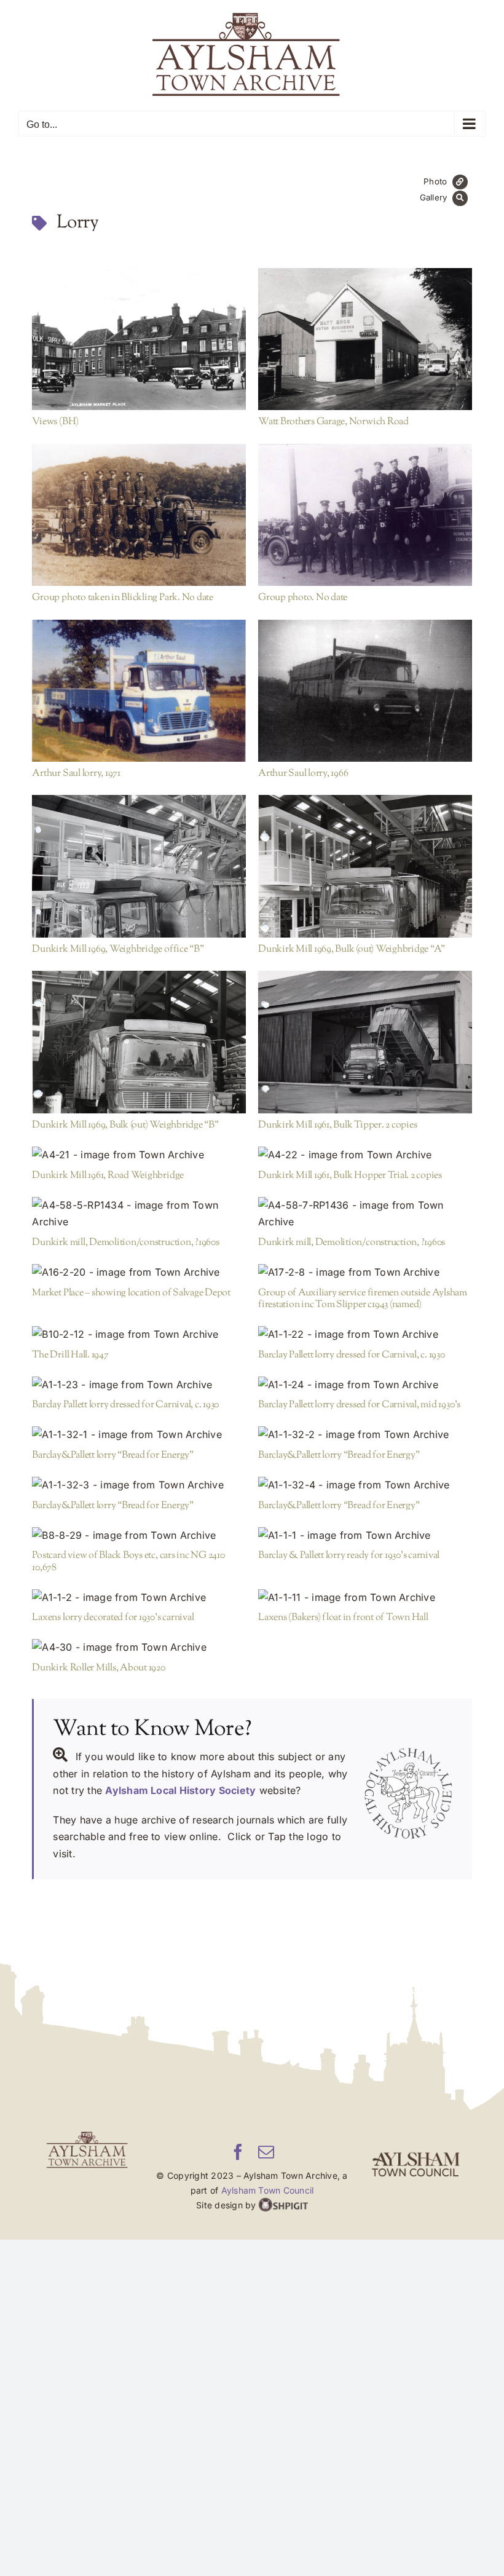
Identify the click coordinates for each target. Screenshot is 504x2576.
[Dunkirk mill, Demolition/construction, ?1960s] (139, 1214)
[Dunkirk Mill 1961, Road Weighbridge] (139, 1155)
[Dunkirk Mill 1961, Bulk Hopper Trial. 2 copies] (365, 1155)
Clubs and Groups (183, 529)
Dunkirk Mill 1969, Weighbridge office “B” (119, 859)
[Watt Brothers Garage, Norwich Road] (365, 339)
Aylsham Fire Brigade (101, 529)
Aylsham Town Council (268, 2190)
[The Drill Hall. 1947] (139, 1335)
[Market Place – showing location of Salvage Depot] (139, 1273)
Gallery (159, 332)
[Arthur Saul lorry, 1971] (139, 691)
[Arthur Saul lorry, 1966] (365, 691)
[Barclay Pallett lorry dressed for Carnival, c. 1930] (365, 1335)
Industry (174, 881)
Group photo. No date (345, 508)
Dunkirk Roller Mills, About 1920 (119, 1641)
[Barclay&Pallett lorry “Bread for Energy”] (139, 1435)
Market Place (114, 354)
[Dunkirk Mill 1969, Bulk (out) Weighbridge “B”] (139, 1042)
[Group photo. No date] (365, 515)
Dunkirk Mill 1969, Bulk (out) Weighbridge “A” (345, 859)
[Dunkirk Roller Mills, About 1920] (139, 1648)
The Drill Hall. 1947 (70, 1355)
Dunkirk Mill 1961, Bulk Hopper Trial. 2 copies (345, 1148)
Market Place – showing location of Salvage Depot (119, 1266)
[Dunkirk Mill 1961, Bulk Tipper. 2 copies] (365, 1042)
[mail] (266, 2152)
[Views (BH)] (139, 339)
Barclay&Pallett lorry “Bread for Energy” (119, 1428)
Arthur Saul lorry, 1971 (119, 684)
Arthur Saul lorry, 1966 (345, 684)
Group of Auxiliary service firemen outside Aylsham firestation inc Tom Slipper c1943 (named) (345, 1266)
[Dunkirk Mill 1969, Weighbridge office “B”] (139, 866)
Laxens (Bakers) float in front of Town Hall (345, 1590)
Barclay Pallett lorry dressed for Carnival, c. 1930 (345, 1328)
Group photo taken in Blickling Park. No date (119, 508)
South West (167, 354)
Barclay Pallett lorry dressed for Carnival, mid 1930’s (345, 1378)
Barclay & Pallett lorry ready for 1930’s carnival (345, 1528)
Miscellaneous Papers (118, 705)
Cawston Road (81, 1343)
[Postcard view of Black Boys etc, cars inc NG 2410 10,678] (139, 1536)
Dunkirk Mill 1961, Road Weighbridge (119, 1148)
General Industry (121, 881)
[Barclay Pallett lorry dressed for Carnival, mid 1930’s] (365, 1385)
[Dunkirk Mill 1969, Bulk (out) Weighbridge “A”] (365, 866)
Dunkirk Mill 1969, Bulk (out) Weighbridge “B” (119, 1035)
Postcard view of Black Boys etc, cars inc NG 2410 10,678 (119, 1528)
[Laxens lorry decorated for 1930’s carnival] (139, 1598)
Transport (185, 705)
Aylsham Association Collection (365, 354)
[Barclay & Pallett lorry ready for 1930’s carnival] (365, 1536)
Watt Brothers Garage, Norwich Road (345, 332)
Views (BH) (119, 332)
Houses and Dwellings (159, 1343)
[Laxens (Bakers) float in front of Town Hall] (365, 1598)
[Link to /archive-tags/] (39, 223)
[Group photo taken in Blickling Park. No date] (139, 515)
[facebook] (238, 2152)
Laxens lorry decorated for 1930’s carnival (119, 1590)
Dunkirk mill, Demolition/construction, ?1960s (119, 1207)
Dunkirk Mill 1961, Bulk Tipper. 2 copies (345, 1035)
